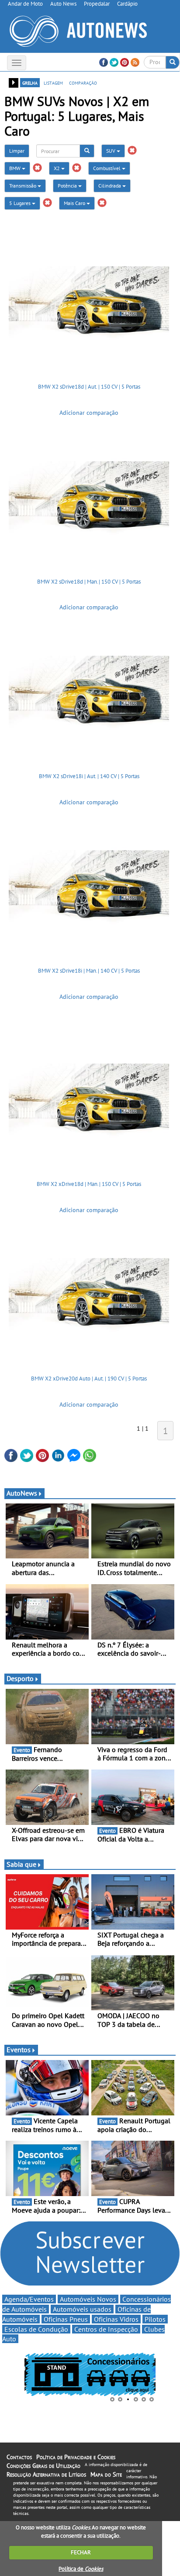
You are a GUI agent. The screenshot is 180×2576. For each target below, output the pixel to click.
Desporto (20, 1678)
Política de (81, 2569)
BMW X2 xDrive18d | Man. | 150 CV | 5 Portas (89, 1184)
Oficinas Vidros (116, 2319)
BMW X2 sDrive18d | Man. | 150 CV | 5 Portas (89, 582)
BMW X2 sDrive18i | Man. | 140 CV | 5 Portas (89, 971)
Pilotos (155, 2319)
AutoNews (22, 1493)
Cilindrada (110, 186)
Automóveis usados (82, 2309)
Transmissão (23, 186)
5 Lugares (21, 203)
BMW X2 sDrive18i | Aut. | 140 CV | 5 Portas (89, 776)
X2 (57, 168)
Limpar (17, 151)
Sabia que (21, 1864)
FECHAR (81, 2552)
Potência (68, 186)
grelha (30, 82)
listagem (53, 82)
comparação (83, 82)
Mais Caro (75, 203)
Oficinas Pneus (66, 2319)
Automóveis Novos (88, 2299)
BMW (16, 168)
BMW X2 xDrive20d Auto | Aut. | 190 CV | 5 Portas (89, 1379)
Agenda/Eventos (29, 2299)
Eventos (19, 2050)
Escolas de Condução (36, 2329)
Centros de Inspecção (106, 2329)
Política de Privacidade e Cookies (76, 2457)
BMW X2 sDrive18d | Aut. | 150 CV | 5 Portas (89, 387)
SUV (111, 151)
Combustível (107, 168)
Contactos (19, 2457)
